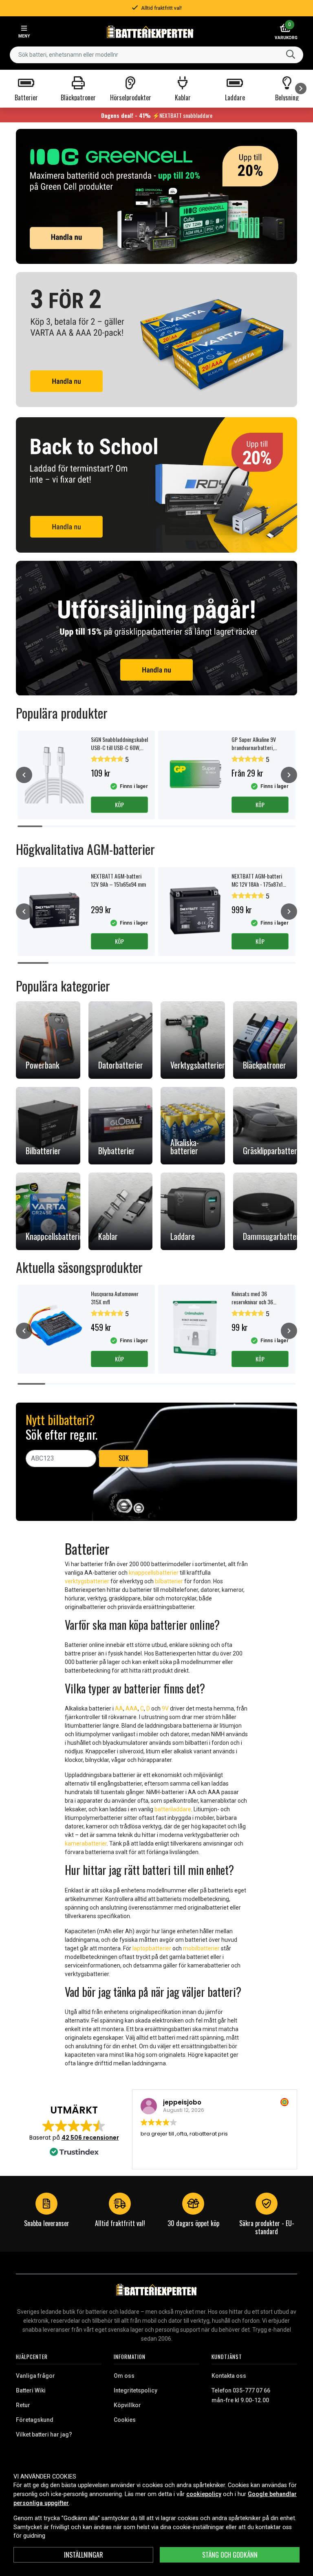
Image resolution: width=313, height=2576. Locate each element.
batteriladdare (173, 1809)
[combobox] (156, 55)
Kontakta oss (229, 2376)
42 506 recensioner (90, 2138)
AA (119, 1708)
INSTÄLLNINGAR (84, 2555)
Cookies (125, 2420)
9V (165, 1708)
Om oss (124, 2376)
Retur (23, 2405)
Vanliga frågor (35, 2376)
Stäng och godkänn (230, 2555)
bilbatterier (169, 1581)
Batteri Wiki (31, 2390)
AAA (132, 1708)
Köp (119, 804)
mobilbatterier (201, 1948)
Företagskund (35, 2420)
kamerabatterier (86, 1843)
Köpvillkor (127, 2405)
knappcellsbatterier (154, 1573)
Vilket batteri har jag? (44, 2434)
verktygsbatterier (87, 1581)
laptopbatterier (152, 1948)
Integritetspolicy (136, 2390)
